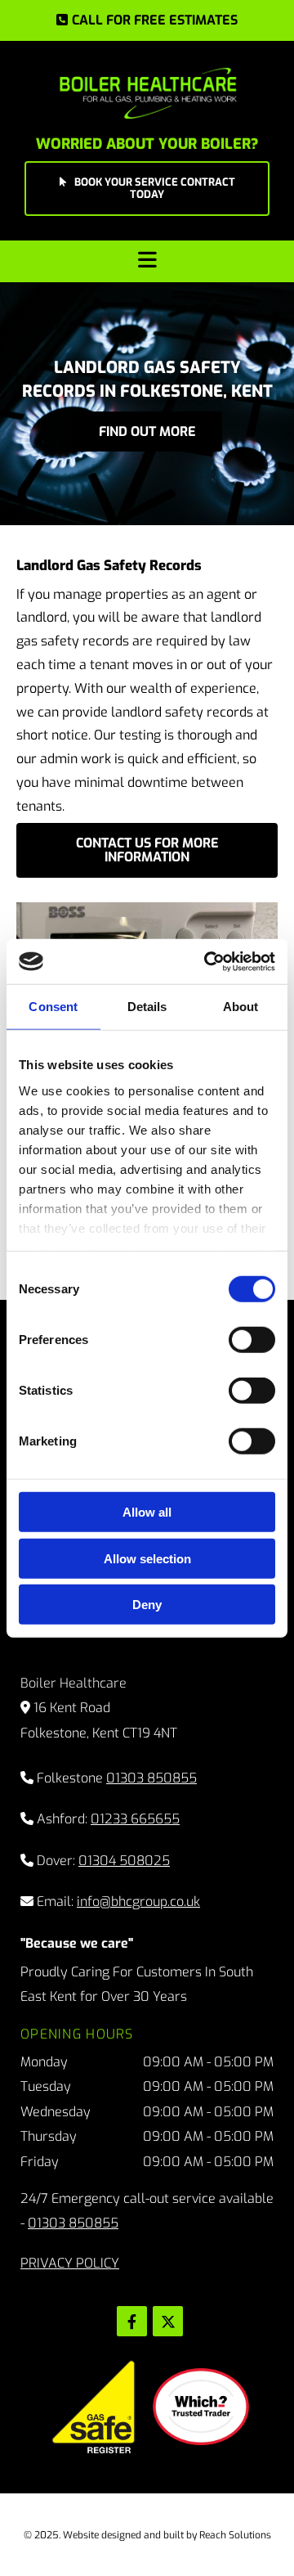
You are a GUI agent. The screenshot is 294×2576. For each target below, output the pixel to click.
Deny (147, 1605)
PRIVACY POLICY (70, 2263)
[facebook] (132, 2321)
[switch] (252, 1340)
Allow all (147, 1512)
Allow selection (147, 1558)
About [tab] (241, 1007)
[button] (147, 20)
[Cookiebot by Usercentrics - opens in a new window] (207, 961)
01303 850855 (151, 1778)
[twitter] (168, 2321)
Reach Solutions (235, 2535)
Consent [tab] (53, 1007)
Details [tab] (147, 1007)
